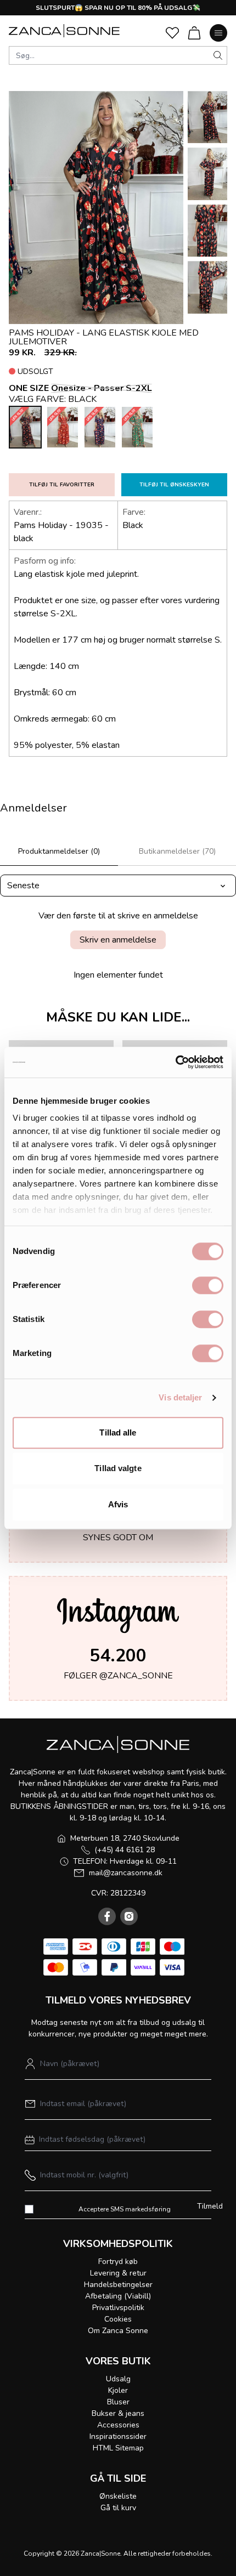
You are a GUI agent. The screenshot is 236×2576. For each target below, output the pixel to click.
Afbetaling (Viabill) (118, 2296)
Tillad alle (118, 1432)
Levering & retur (118, 2273)
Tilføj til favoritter (62, 485)
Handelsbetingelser (118, 2285)
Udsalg (118, 2379)
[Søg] (218, 55)
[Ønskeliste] (172, 33)
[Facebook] (107, 1916)
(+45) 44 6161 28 (125, 1850)
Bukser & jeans (118, 2413)
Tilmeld (210, 2206)
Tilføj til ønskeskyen (174, 485)
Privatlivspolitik (118, 2308)
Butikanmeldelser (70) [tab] (177, 851)
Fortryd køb (118, 2262)
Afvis (118, 1504)
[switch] (208, 1285)
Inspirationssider (118, 2436)
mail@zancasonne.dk (126, 1873)
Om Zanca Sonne (118, 2331)
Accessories (118, 2425)
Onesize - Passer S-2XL (102, 388)
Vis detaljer (180, 1397)
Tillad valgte (118, 1468)
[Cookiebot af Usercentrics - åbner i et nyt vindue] (175, 1062)
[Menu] (218, 33)
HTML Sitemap (118, 2448)
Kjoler (118, 2390)
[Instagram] (129, 1916)
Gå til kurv (118, 2508)
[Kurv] (194, 33)
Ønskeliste (118, 2496)
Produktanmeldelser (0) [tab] (59, 851)
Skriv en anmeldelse (118, 940)
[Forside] (64, 31)
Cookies (118, 2319)
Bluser (118, 2402)
